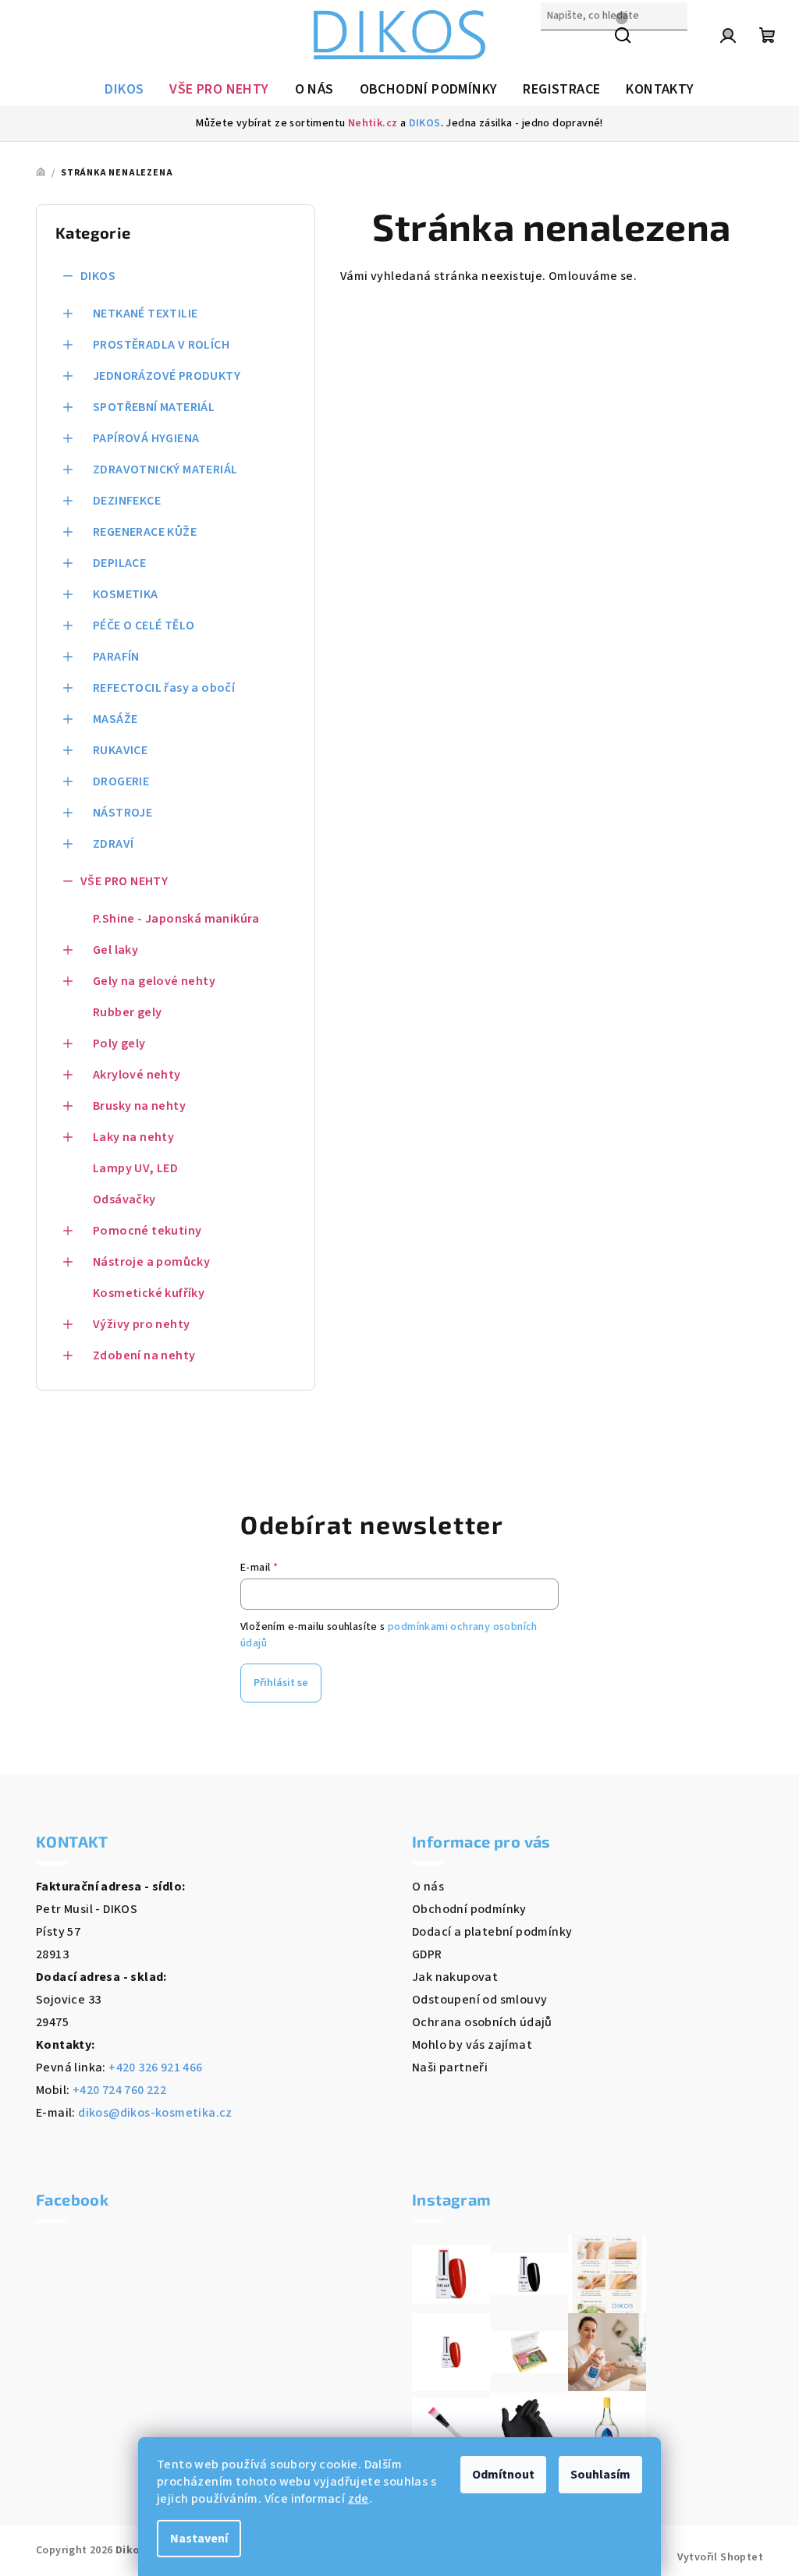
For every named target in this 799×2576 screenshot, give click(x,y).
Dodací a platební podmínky (492, 1932)
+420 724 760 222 (119, 2090)
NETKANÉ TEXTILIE (145, 314)
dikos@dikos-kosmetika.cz (155, 2113)
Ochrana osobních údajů (482, 2022)
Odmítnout (503, 2475)
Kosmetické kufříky (149, 1293)
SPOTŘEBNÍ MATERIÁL (154, 407)
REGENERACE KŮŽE (145, 532)
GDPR (427, 1954)
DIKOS (425, 123)
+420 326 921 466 (155, 2068)
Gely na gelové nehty (154, 981)
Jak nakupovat (455, 1977)
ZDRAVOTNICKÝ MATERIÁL (165, 469)
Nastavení (199, 2539)
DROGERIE (121, 781)
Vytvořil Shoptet (720, 2557)
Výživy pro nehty (141, 1324)
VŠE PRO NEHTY (124, 881)
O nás (428, 1887)
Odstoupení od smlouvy (479, 2000)
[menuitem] (124, 90)
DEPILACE (119, 563)
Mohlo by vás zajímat (472, 2045)
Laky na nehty (133, 1137)
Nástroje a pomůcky (151, 1262)
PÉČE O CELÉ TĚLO (144, 625)
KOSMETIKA (126, 594)
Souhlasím (600, 2475)
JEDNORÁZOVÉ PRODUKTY (167, 376)
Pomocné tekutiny (147, 1231)
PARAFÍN (116, 657)
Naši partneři (450, 2068)
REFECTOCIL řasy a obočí (164, 688)
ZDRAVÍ (113, 844)
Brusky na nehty (139, 1106)
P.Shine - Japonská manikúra (176, 919)
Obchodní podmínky (469, 1909)
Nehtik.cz (373, 123)
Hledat (560, 49)
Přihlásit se (281, 1683)
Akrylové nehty (137, 1075)
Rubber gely (127, 1012)
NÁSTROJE (123, 813)
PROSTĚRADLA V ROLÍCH (161, 345)
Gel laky (115, 950)
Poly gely (119, 1044)
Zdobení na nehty (144, 1355)
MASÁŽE (115, 719)
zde (359, 2499)
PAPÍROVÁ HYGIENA (146, 438)
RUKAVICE (120, 750)
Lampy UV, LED (135, 1168)
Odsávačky (124, 1199)
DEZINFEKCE (127, 501)
